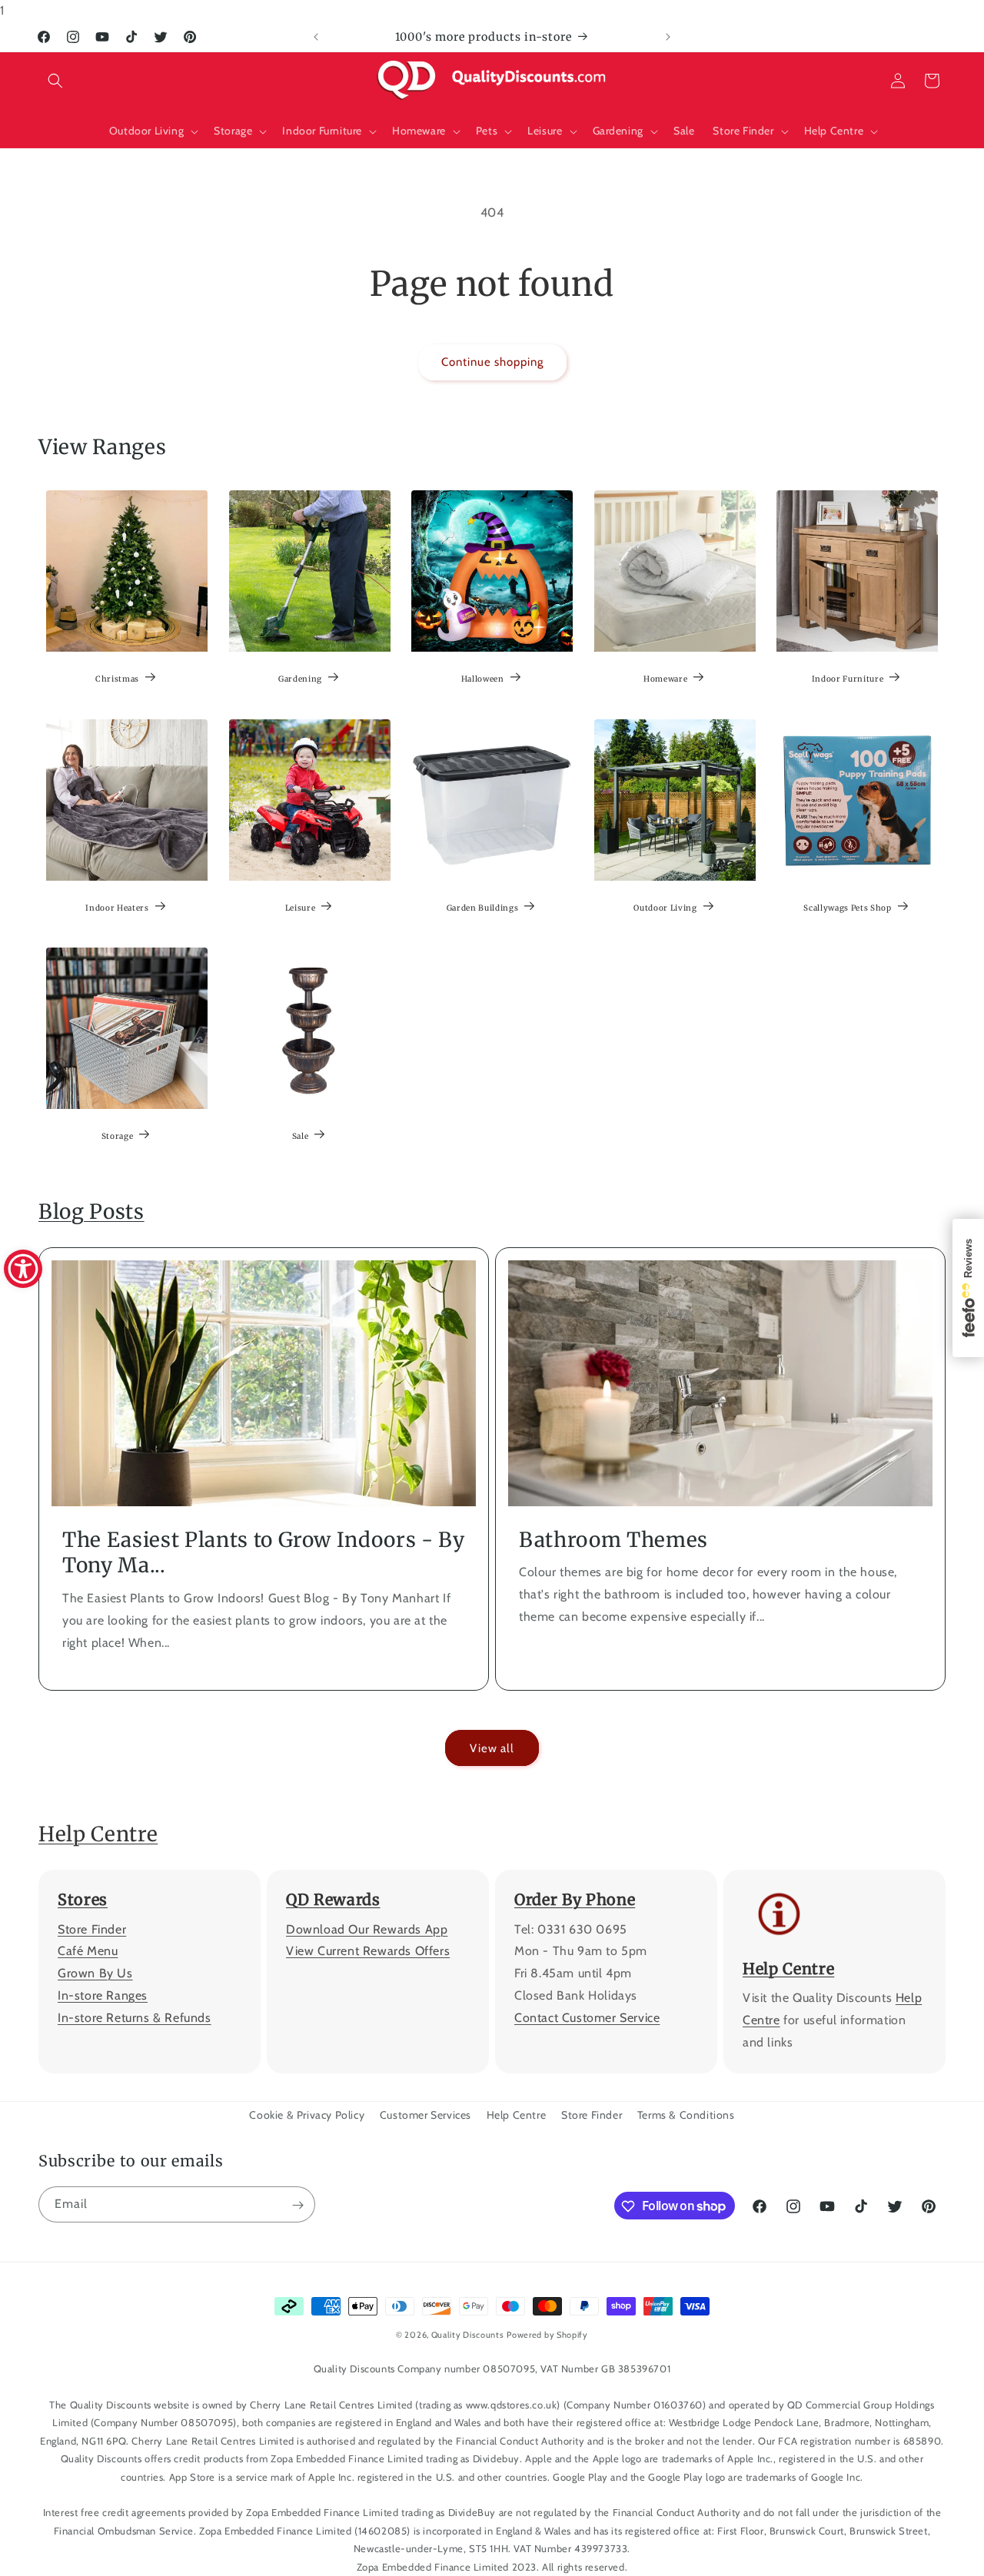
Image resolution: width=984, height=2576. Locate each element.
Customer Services (426, 2115)
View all (492, 1748)
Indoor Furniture (848, 679)
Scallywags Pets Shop (848, 907)
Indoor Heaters (117, 907)
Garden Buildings (483, 907)
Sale (300, 1135)
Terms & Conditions (686, 2115)
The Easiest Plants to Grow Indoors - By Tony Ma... (264, 1553)
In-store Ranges (103, 1995)
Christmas (117, 679)
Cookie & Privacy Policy (307, 2115)
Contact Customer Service (587, 2018)
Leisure (300, 907)
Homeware (665, 679)
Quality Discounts (468, 2335)
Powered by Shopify (547, 2335)
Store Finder (92, 1929)
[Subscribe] (298, 2205)
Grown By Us (95, 1974)
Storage (118, 1135)
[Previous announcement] (316, 37)
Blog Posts (91, 1212)
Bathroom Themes (613, 1540)
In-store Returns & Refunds (135, 2018)
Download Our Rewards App (367, 1929)
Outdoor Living (665, 907)
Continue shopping (492, 362)
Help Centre (98, 1834)
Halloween (483, 679)
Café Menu (88, 1952)
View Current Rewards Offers (368, 1952)
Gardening (300, 679)
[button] (55, 81)
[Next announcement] (668, 37)
